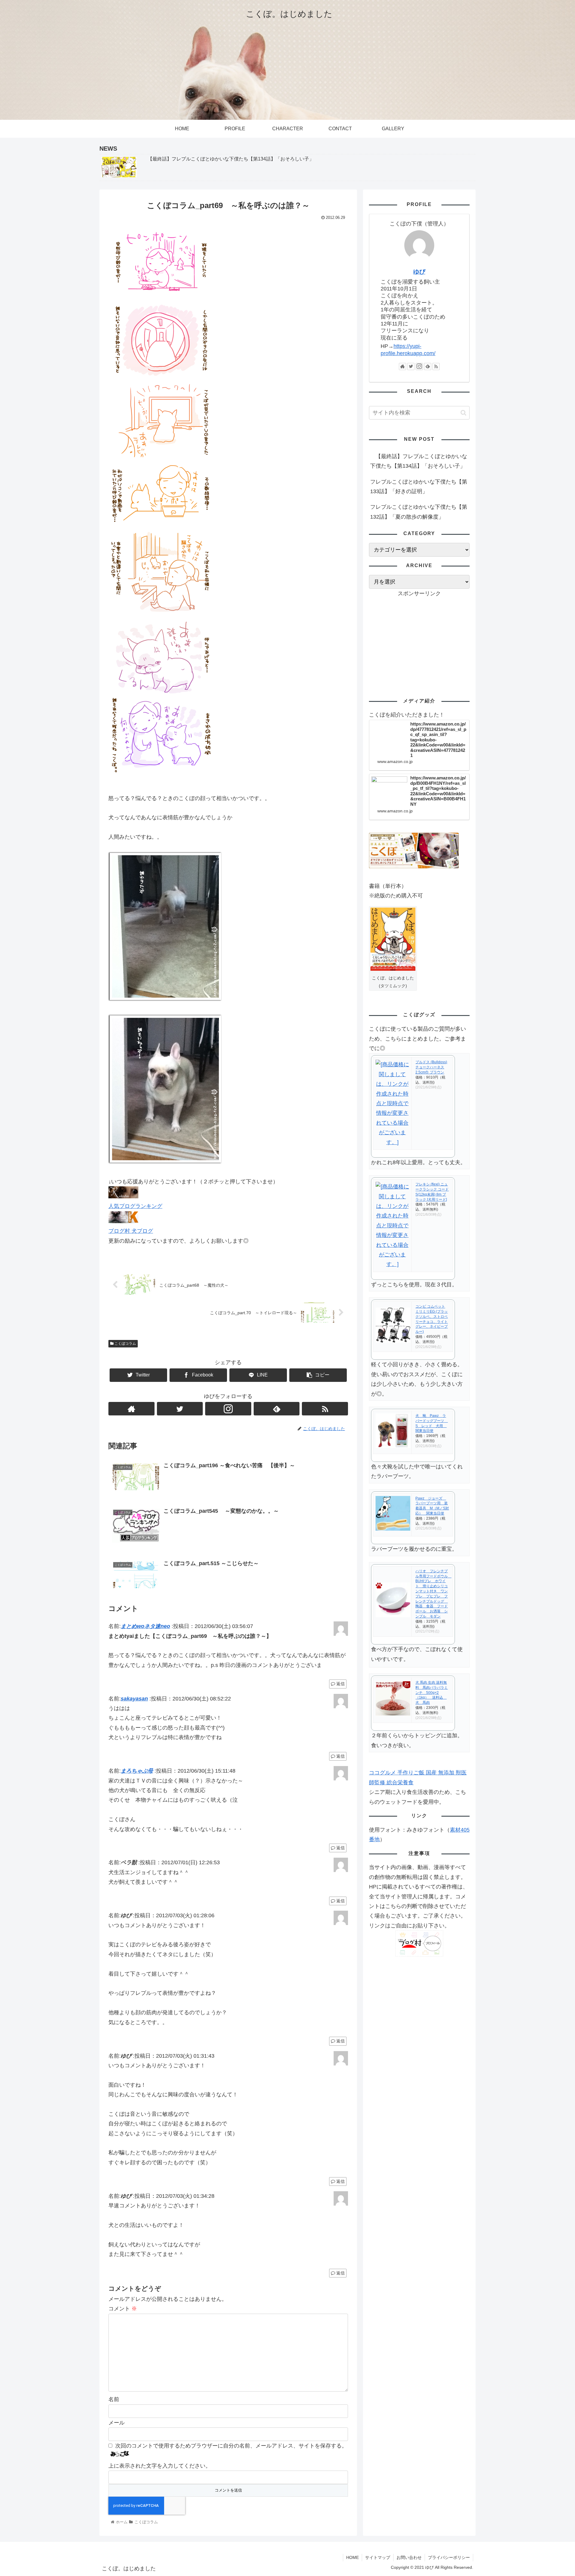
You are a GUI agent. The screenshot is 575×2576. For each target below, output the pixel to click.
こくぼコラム (125, 1344)
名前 (114, 2399)
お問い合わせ (409, 2557)
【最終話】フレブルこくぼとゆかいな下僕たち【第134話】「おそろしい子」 (419, 461)
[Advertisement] (419, 640)
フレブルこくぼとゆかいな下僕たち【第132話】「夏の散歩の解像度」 (419, 512)
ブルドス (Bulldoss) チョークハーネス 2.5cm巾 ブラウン (431, 1067)
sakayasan (134, 1699)
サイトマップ (378, 2557)
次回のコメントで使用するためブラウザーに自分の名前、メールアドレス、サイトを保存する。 (231, 2446)
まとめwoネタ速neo (145, 1626)
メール (116, 2423)
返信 (340, 1684)
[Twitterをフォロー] (180, 1409)
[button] (463, 413)
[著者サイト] (131, 1409)
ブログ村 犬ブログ (131, 1231)
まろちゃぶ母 (137, 1771)
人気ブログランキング (135, 1206)
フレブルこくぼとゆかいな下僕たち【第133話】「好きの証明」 (419, 487)
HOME (352, 2557)
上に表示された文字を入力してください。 (160, 2466)
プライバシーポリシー (449, 2557)
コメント (123, 2309)
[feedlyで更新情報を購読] (277, 1409)
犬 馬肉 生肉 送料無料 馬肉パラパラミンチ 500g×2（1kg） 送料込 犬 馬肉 (432, 1693)
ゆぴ (419, 272)
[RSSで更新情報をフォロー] (325, 1409)
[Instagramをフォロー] (228, 1409)
